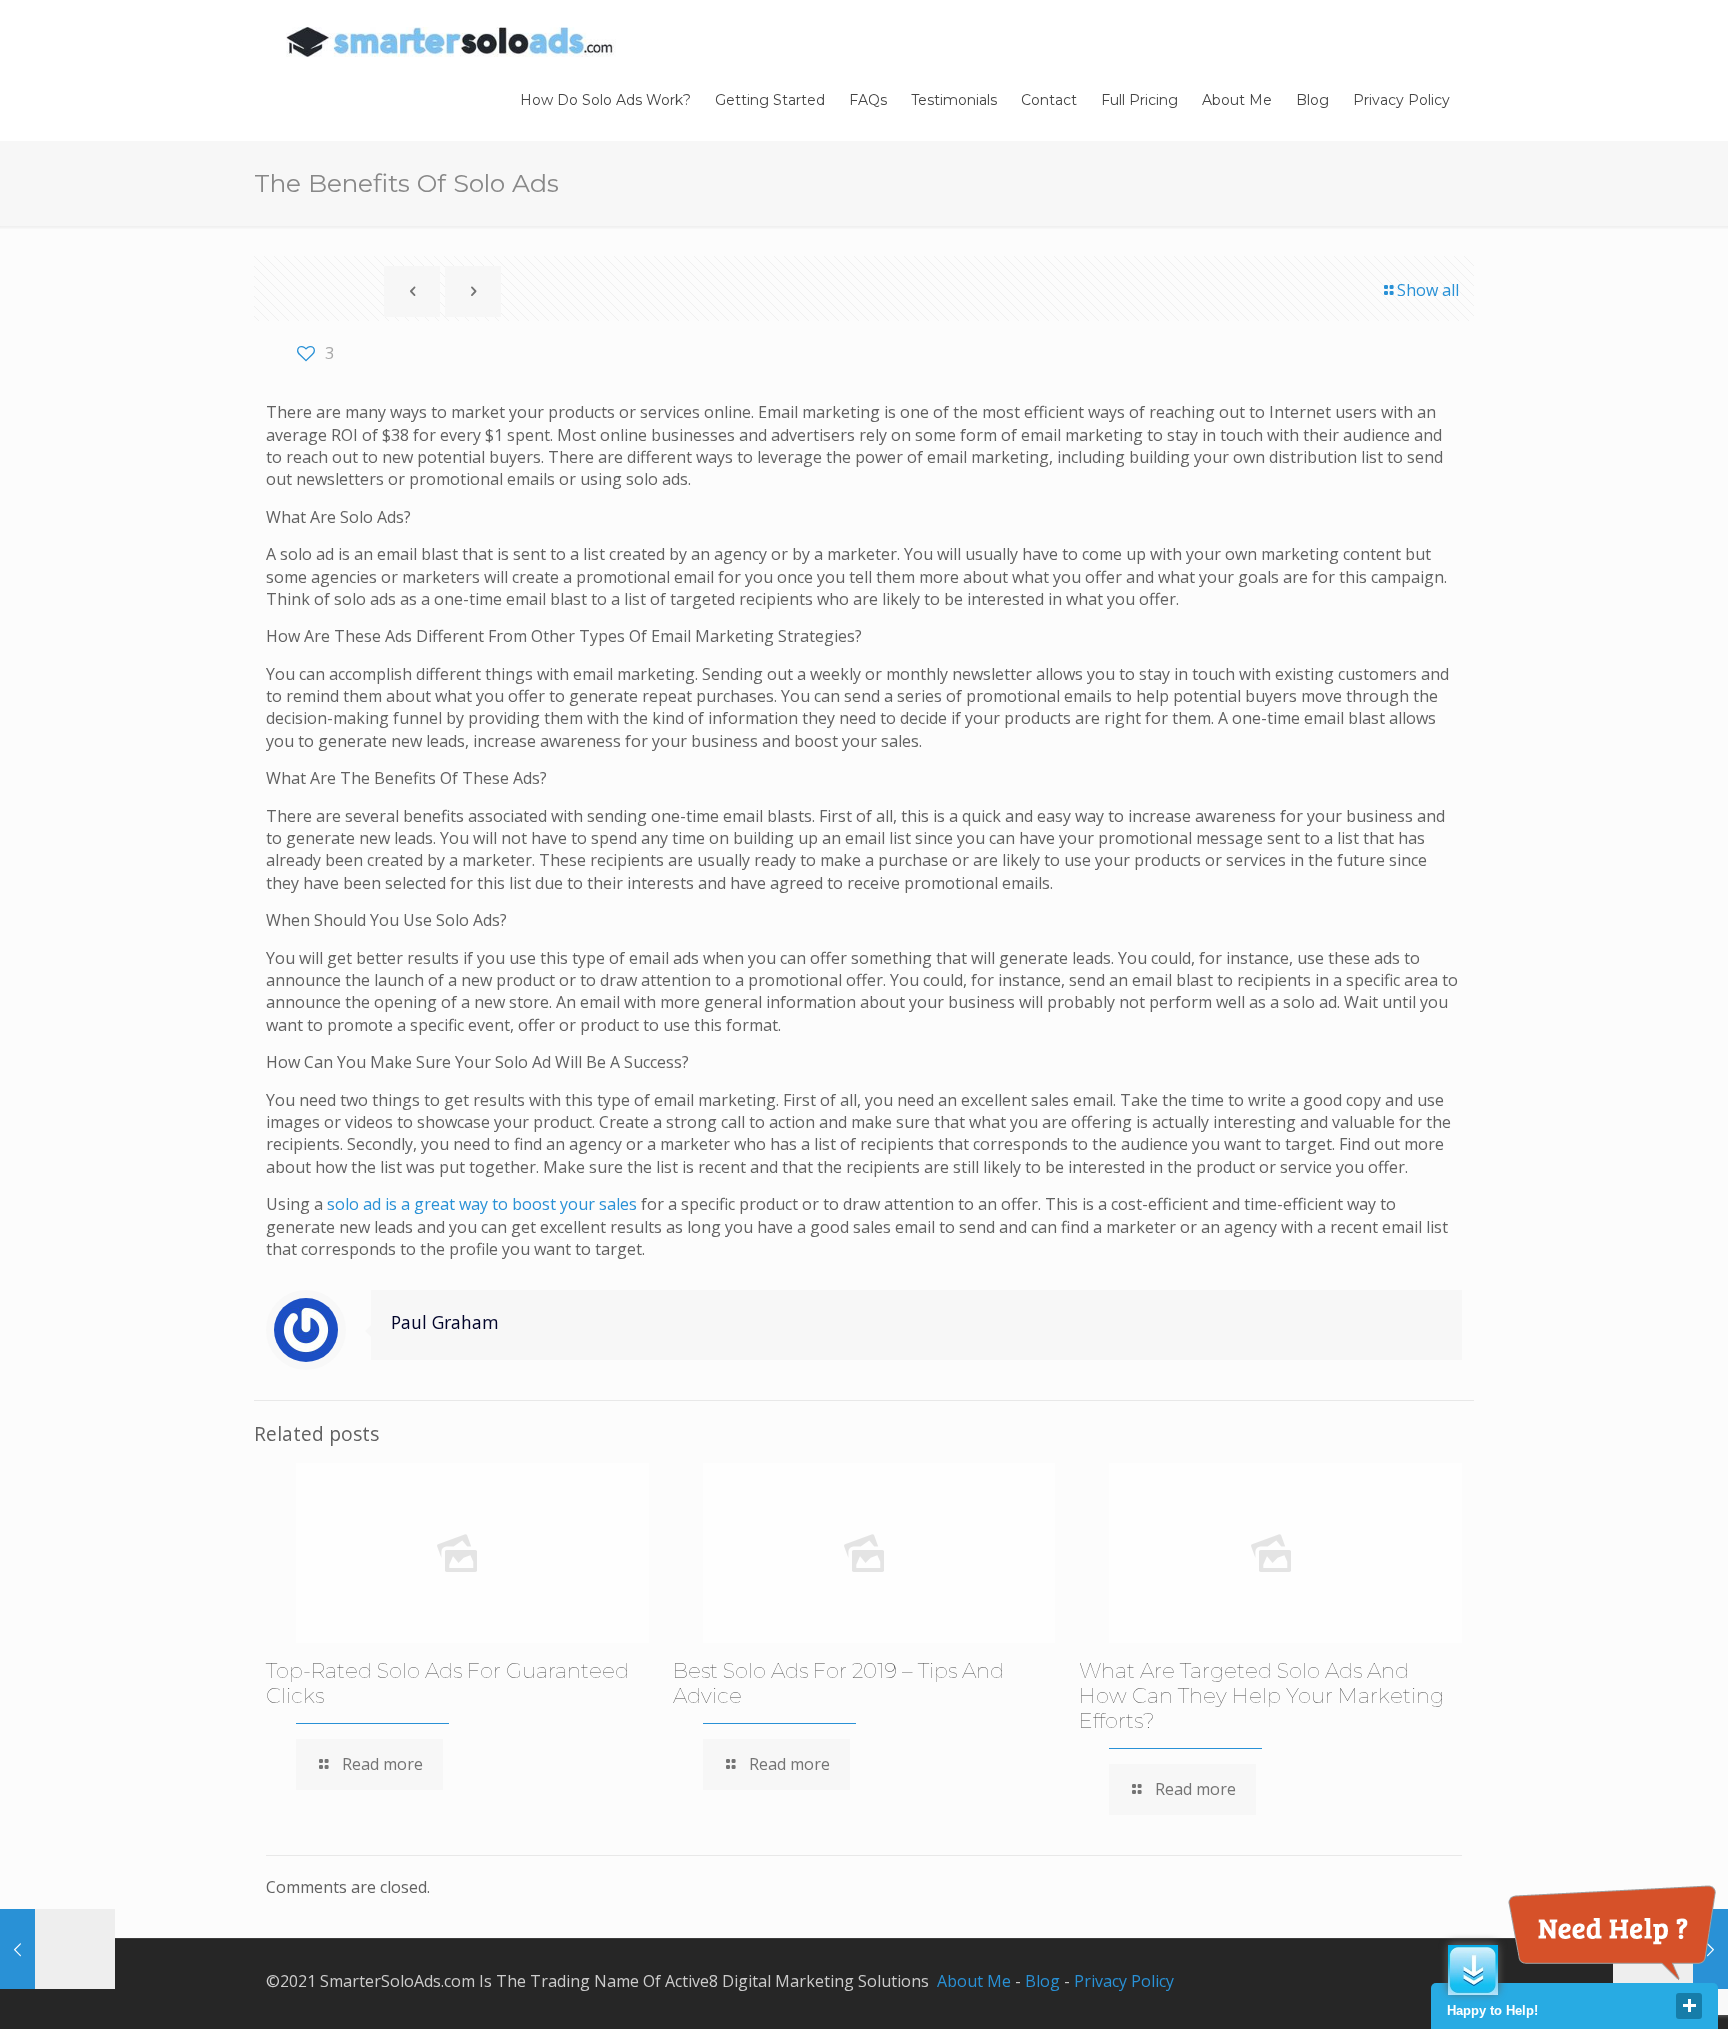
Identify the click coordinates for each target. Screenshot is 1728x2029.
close (1689, 2006)
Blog (1042, 1981)
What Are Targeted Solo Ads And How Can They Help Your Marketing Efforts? (1261, 1695)
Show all (1428, 290)
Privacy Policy (1124, 1981)
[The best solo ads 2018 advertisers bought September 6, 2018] (57, 1949)
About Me (974, 1981)
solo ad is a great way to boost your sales (482, 1204)
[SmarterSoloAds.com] (451, 40)
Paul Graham (445, 1322)
